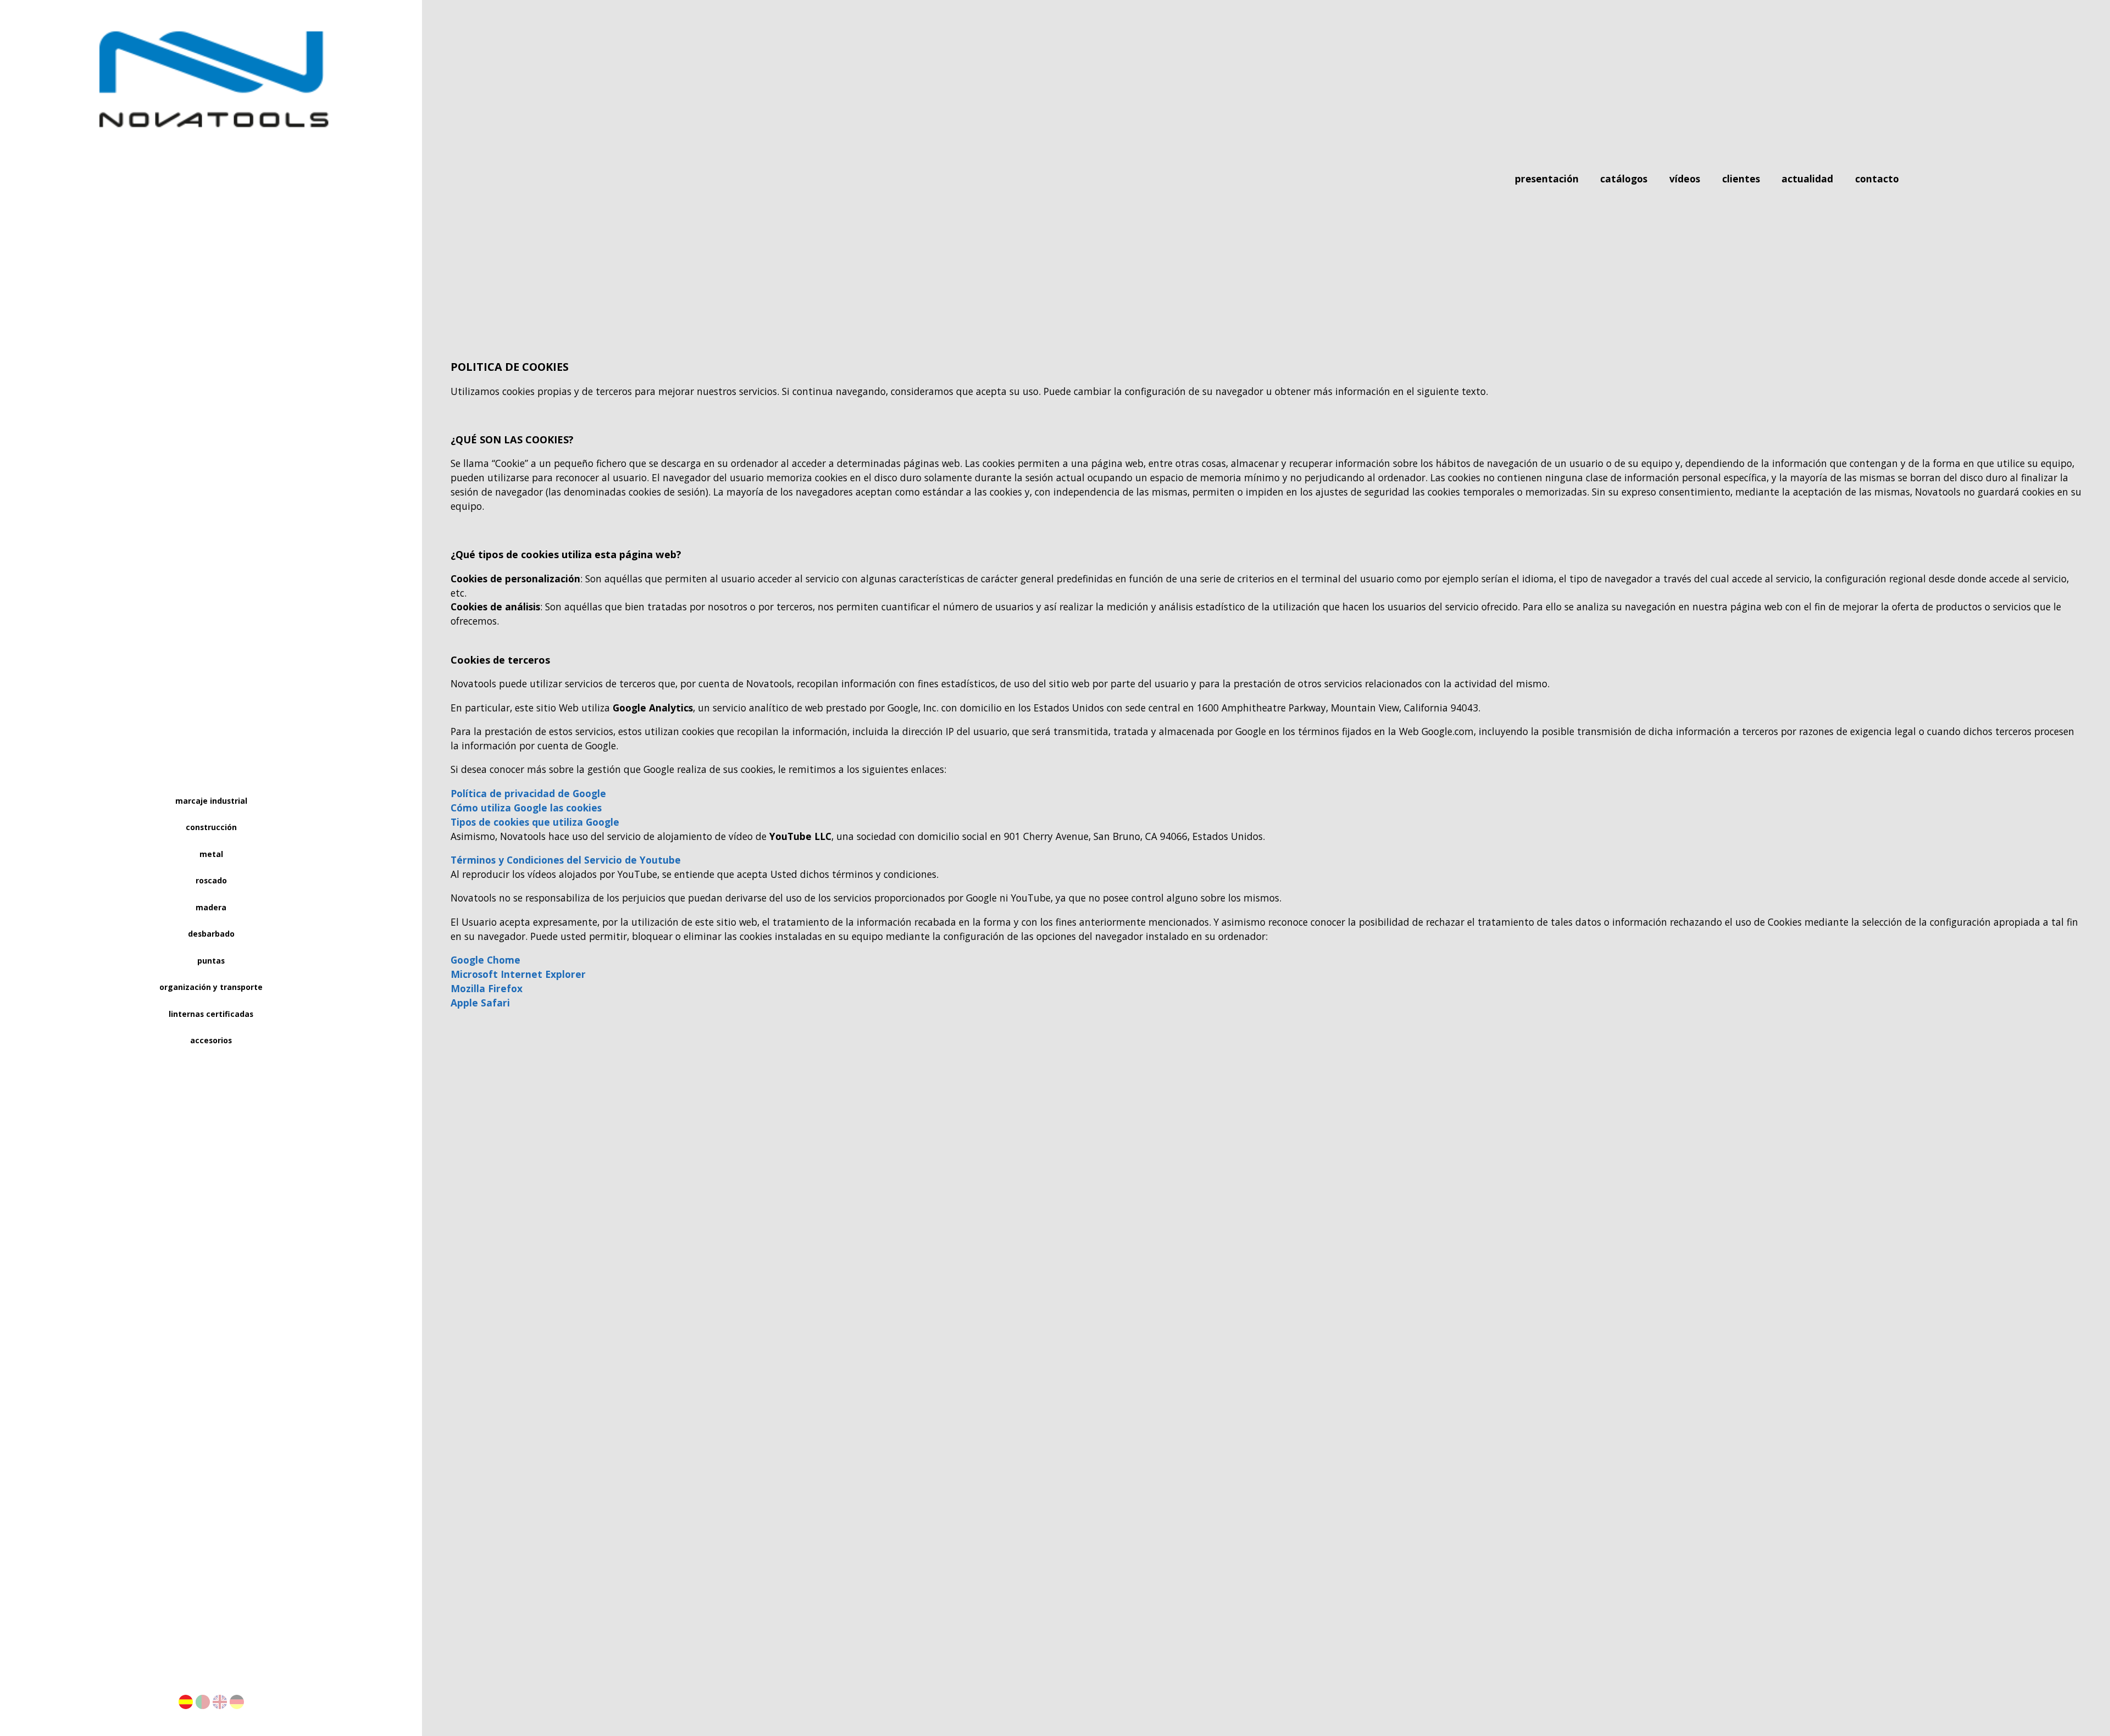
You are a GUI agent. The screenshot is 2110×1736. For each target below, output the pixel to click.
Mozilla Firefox (487, 988)
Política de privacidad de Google (528, 793)
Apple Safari (480, 1003)
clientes (1741, 180)
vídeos (1686, 180)
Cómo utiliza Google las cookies (526, 808)
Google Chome (485, 960)
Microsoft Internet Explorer (518, 974)
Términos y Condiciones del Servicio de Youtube (566, 860)
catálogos (1625, 180)
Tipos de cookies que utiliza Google (535, 822)
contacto (1877, 180)
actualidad (1809, 180)
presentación (1548, 180)
